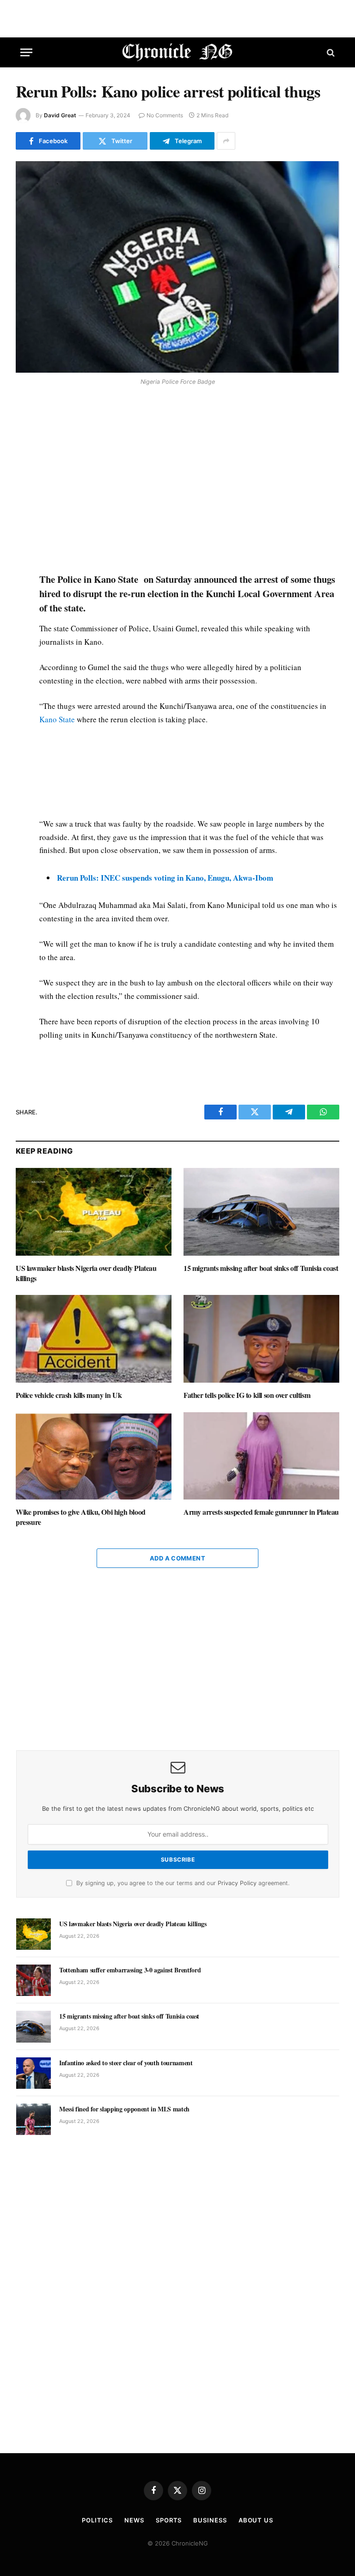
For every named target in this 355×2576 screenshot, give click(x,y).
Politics (97, 2520)
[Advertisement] (188, 481)
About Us (256, 2520)
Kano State (57, 719)
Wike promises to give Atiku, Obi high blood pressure (81, 1517)
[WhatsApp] (24, 456)
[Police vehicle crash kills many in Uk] (94, 1339)
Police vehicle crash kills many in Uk (69, 1395)
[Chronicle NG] (178, 52)
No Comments (165, 115)
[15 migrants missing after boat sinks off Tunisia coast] (261, 1212)
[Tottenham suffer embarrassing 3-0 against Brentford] (34, 1980)
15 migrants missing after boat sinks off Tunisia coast (261, 1268)
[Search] (330, 52)
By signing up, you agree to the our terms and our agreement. (182, 1883)
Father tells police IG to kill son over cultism (247, 1395)
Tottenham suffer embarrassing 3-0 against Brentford (130, 1970)
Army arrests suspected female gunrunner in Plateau (261, 1512)
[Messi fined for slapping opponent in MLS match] (34, 2119)
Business (210, 2520)
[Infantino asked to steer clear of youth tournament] (34, 2073)
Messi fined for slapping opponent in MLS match (124, 2109)
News (134, 2520)
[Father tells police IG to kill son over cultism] (261, 1339)
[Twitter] (24, 435)
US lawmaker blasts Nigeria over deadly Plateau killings (86, 1273)
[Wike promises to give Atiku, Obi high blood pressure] (94, 1456)
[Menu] (26, 52)
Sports (169, 2520)
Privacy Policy (237, 1883)
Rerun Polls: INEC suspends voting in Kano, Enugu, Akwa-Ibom (165, 878)
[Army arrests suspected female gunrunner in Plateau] (261, 1456)
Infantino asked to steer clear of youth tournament (126, 2063)
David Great (60, 115)
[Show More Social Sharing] (226, 141)
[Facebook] (24, 413)
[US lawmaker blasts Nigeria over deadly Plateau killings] (94, 1212)
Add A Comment (177, 1558)
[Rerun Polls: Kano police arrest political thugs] (177, 267)
